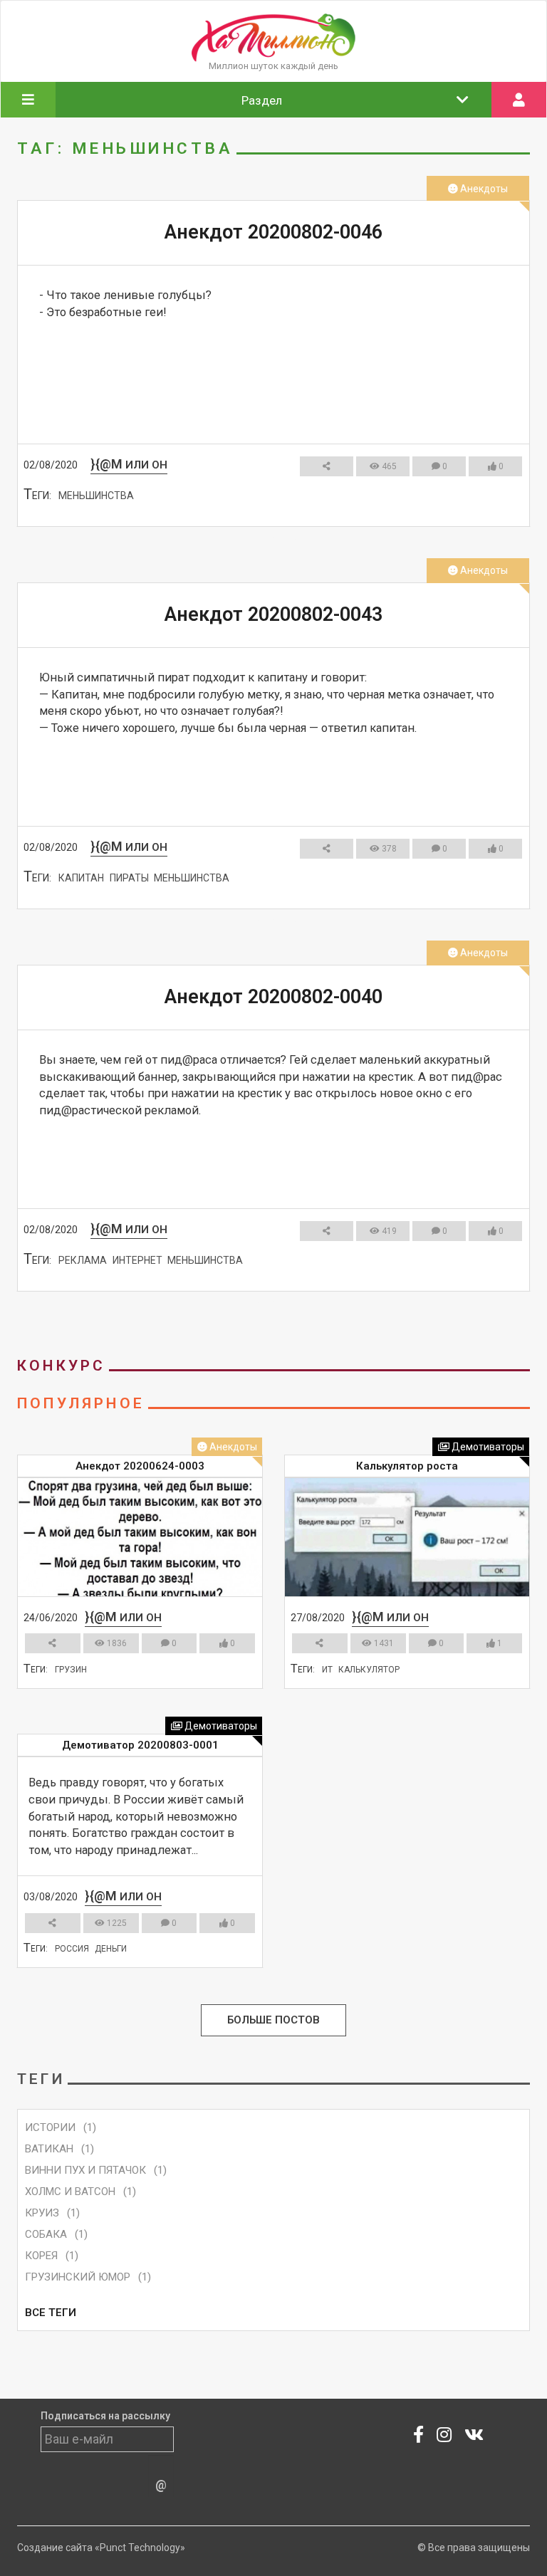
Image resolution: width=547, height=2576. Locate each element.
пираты (129, 878)
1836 (116, 1643)
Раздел (262, 100)
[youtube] (474, 2437)
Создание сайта (55, 2548)
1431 (383, 1643)
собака (46, 2234)
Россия (72, 1949)
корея (41, 2256)
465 (388, 466)
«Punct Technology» (140, 2548)
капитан (81, 878)
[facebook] (418, 2437)
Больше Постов (273, 2021)
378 (388, 849)
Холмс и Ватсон (70, 2192)
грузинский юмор (78, 2277)
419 (388, 1231)
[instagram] (444, 2437)
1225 (116, 1923)
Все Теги (51, 2313)
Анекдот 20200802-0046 (273, 232)
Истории (50, 2127)
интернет (137, 1260)
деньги (111, 1949)
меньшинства (96, 496)
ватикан (49, 2149)
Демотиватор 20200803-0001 (140, 1745)
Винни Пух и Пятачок (85, 2170)
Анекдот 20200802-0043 (273, 614)
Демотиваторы (487, 1447)
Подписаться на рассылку (105, 2416)
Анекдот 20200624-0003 (140, 1466)
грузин (71, 1670)
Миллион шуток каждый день (273, 66)
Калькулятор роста (407, 1466)
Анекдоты (483, 189)
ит (327, 1670)
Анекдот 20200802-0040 (273, 997)
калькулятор (369, 1670)
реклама (83, 1260)
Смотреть (267, 538)
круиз (42, 2213)
